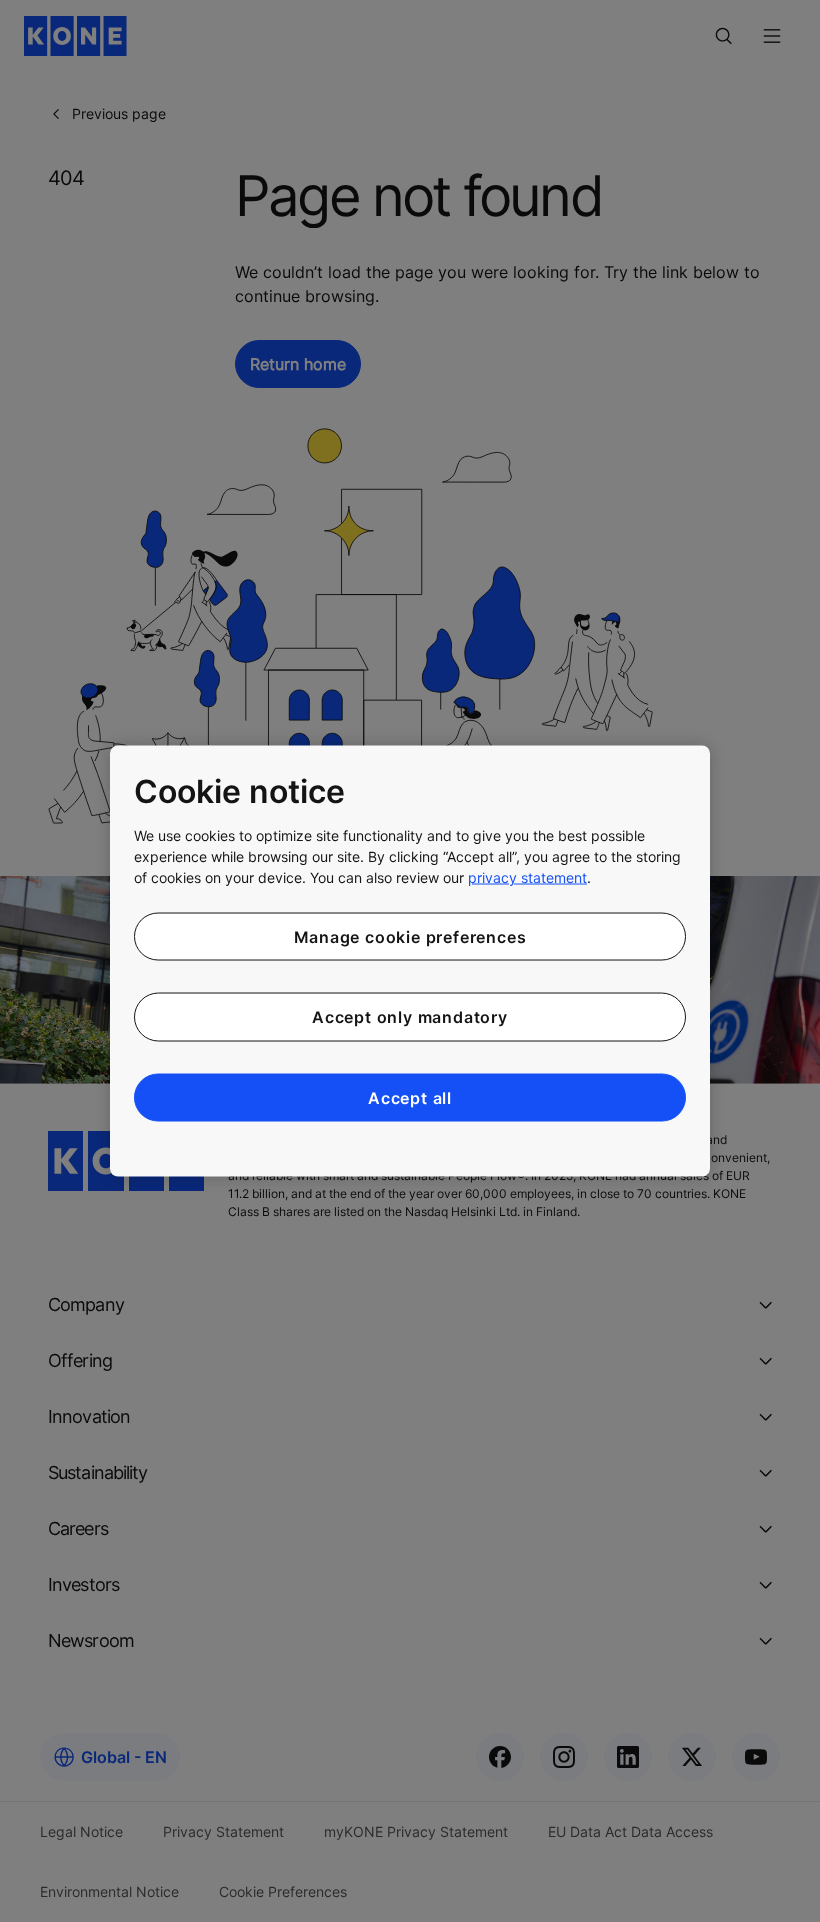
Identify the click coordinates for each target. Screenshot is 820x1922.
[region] (410, 961)
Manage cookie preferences (410, 936)
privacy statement (527, 876)
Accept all (410, 1097)
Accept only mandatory (410, 1017)
